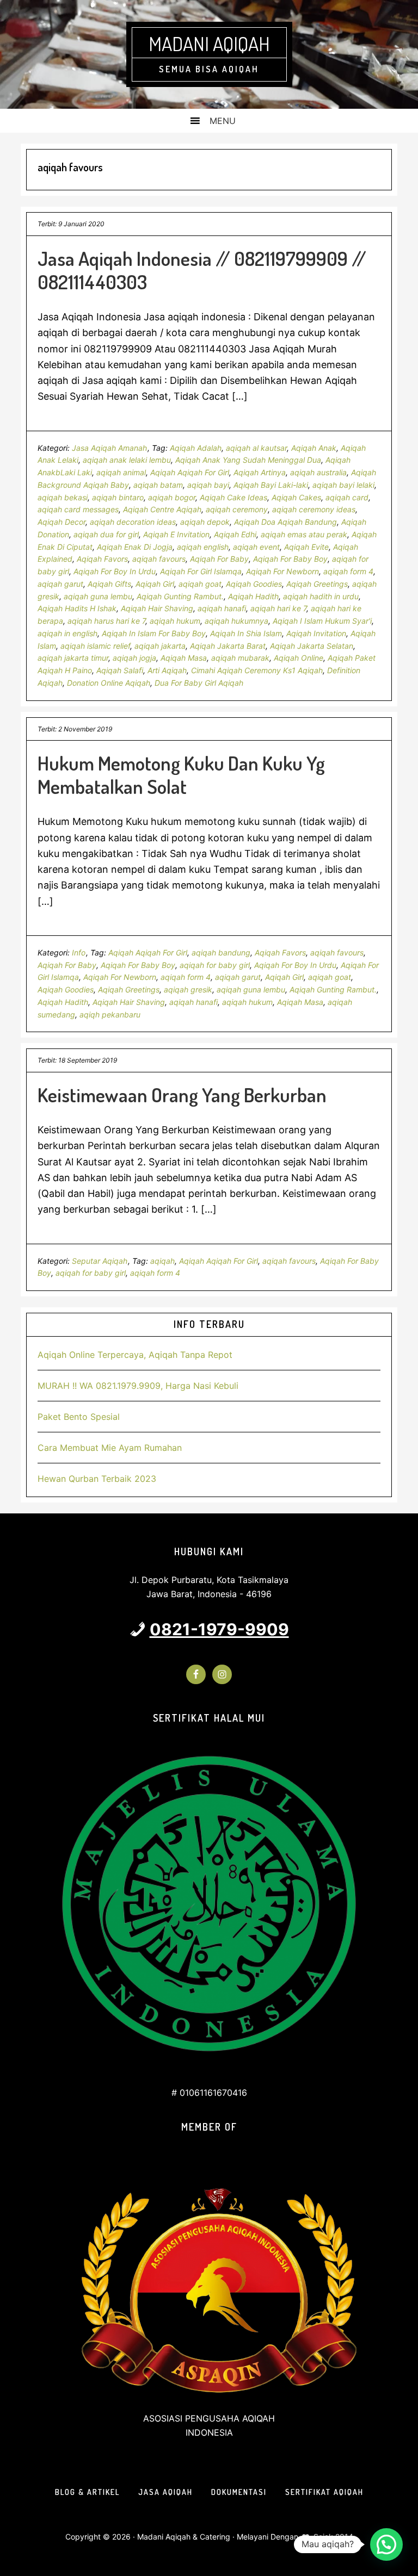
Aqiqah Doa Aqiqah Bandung (285, 522)
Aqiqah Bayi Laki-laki (271, 485)
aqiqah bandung (221, 952)
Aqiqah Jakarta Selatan (312, 646)
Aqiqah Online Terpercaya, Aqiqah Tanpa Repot (135, 1355)
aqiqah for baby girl (215, 965)
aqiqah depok (205, 522)
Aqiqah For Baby (219, 559)
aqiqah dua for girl (106, 534)
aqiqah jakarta (160, 646)
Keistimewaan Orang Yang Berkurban (182, 1095)
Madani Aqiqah (209, 44)
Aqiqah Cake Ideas (233, 497)
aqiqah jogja (134, 658)
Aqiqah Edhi (235, 534)
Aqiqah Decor (62, 522)
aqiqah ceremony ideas (314, 509)
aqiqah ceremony (237, 509)
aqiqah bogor (172, 497)
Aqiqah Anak (314, 448)
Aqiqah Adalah (196, 448)
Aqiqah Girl (155, 584)
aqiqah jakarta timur (73, 658)
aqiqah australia (318, 472)
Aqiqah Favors (102, 559)
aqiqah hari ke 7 (278, 608)
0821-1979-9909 (219, 1629)
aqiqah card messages (78, 509)
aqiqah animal (121, 472)
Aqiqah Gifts (109, 584)
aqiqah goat (200, 584)
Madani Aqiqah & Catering (184, 2537)
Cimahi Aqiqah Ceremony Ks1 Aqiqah (257, 670)
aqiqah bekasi (63, 497)
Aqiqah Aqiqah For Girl (190, 472)
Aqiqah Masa (184, 658)
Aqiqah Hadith (253, 596)
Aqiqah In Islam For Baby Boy (154, 633)
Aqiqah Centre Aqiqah (162, 509)
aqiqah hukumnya (236, 621)
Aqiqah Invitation (316, 633)
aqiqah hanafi (222, 608)
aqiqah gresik (188, 989)
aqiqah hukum (175, 621)
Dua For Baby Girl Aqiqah (199, 683)
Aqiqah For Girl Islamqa (201, 571)
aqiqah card (347, 497)
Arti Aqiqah (167, 670)
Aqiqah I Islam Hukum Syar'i (322, 621)
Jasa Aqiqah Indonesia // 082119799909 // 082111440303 (202, 270)
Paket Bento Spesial (79, 1417)
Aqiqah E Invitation (176, 534)
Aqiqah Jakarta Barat (228, 646)
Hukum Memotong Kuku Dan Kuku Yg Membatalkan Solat (181, 775)
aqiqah (162, 1261)
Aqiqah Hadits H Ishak (77, 608)
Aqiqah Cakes (296, 497)
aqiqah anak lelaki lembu (127, 460)
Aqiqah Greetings (317, 584)
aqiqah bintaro (118, 497)
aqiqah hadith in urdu (321, 596)
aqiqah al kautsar (256, 448)
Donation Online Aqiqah (109, 683)
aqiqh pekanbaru (110, 1014)
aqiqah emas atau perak (304, 534)
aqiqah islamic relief (95, 646)
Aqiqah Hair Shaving (157, 608)
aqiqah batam (158, 485)
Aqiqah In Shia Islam (246, 633)
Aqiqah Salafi (120, 670)
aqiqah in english (67, 633)
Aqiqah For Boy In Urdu (115, 571)
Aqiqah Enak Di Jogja (135, 547)
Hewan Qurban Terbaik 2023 (97, 1479)
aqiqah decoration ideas (133, 522)
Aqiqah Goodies (254, 584)
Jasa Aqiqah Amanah (109, 448)
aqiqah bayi (208, 485)
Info (79, 952)
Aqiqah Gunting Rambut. (180, 596)
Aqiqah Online (299, 658)
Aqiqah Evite (306, 547)
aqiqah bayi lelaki (343, 485)
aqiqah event (256, 547)
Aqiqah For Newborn (282, 571)
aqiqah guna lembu (98, 596)
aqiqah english (203, 547)
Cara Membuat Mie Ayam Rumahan (110, 1448)
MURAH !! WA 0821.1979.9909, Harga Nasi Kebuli (138, 1386)
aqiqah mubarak (240, 658)
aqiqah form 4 (348, 571)
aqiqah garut (60, 584)
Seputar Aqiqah (100, 1261)
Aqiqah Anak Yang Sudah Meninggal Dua (248, 460)
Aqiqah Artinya (260, 472)
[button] (386, 2544)
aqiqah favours (159, 559)
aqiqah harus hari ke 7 (106, 621)
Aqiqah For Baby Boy (290, 559)
